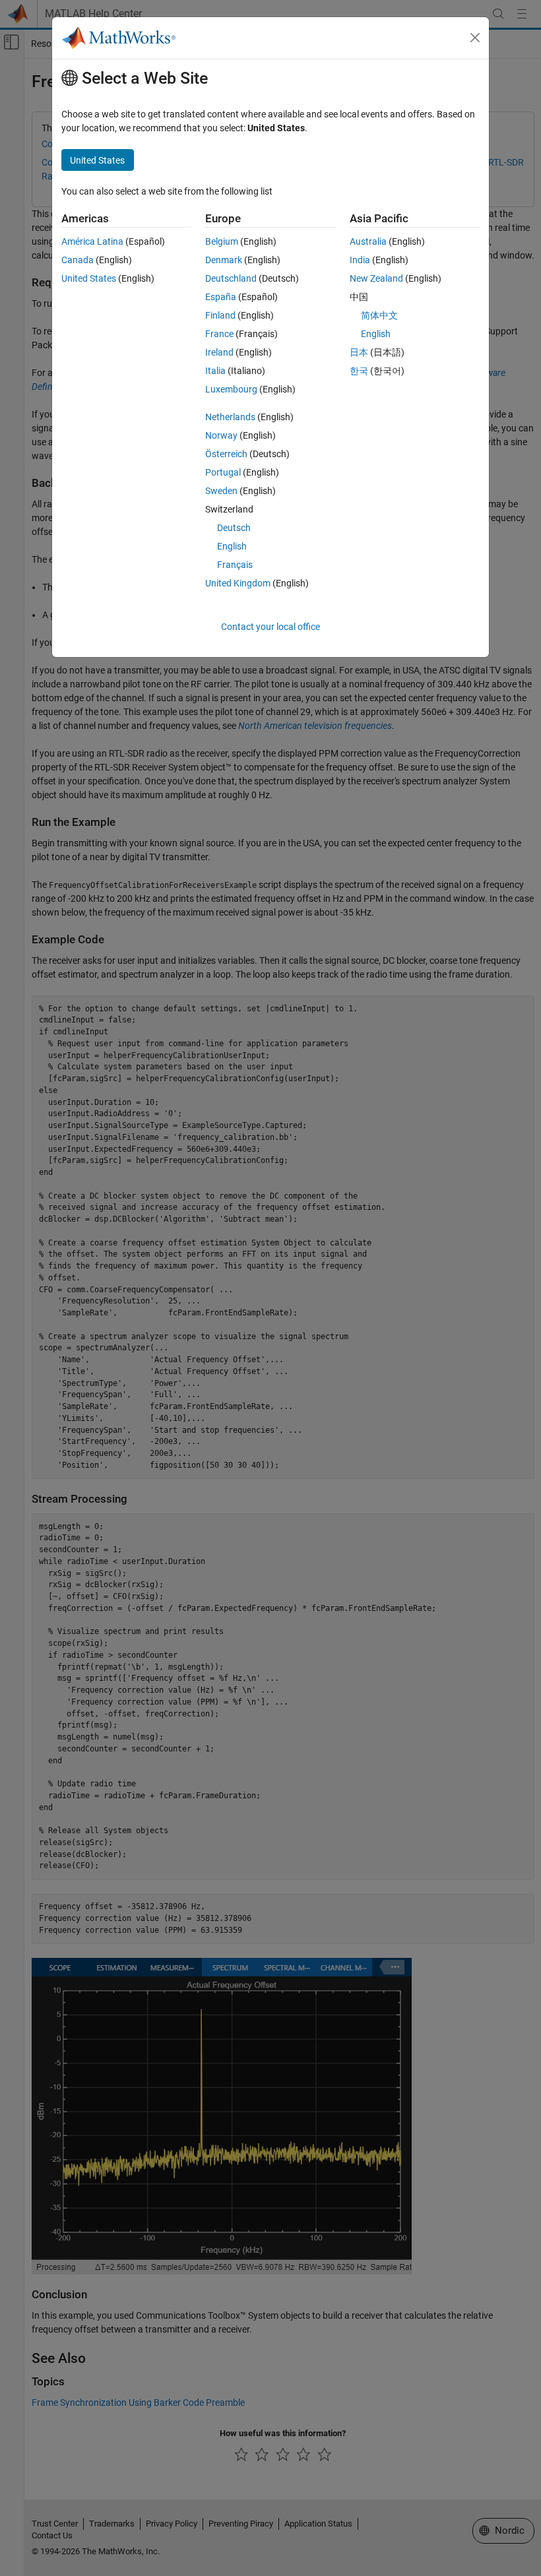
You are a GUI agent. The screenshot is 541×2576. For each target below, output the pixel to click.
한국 (359, 371)
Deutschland (231, 278)
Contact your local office (270, 627)
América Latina (92, 241)
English (232, 546)
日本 (359, 352)
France (219, 334)
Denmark (224, 260)
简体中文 (379, 315)
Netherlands (230, 417)
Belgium (222, 241)
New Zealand (376, 278)
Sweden (221, 491)
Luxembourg (231, 389)
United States (89, 278)
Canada (78, 260)
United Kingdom (238, 583)
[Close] (475, 38)
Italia (215, 371)
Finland (220, 315)
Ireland (219, 352)
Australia (368, 241)
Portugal (223, 472)
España (221, 297)
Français (235, 565)
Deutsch (234, 528)
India (360, 260)
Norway (221, 435)
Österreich (226, 454)
